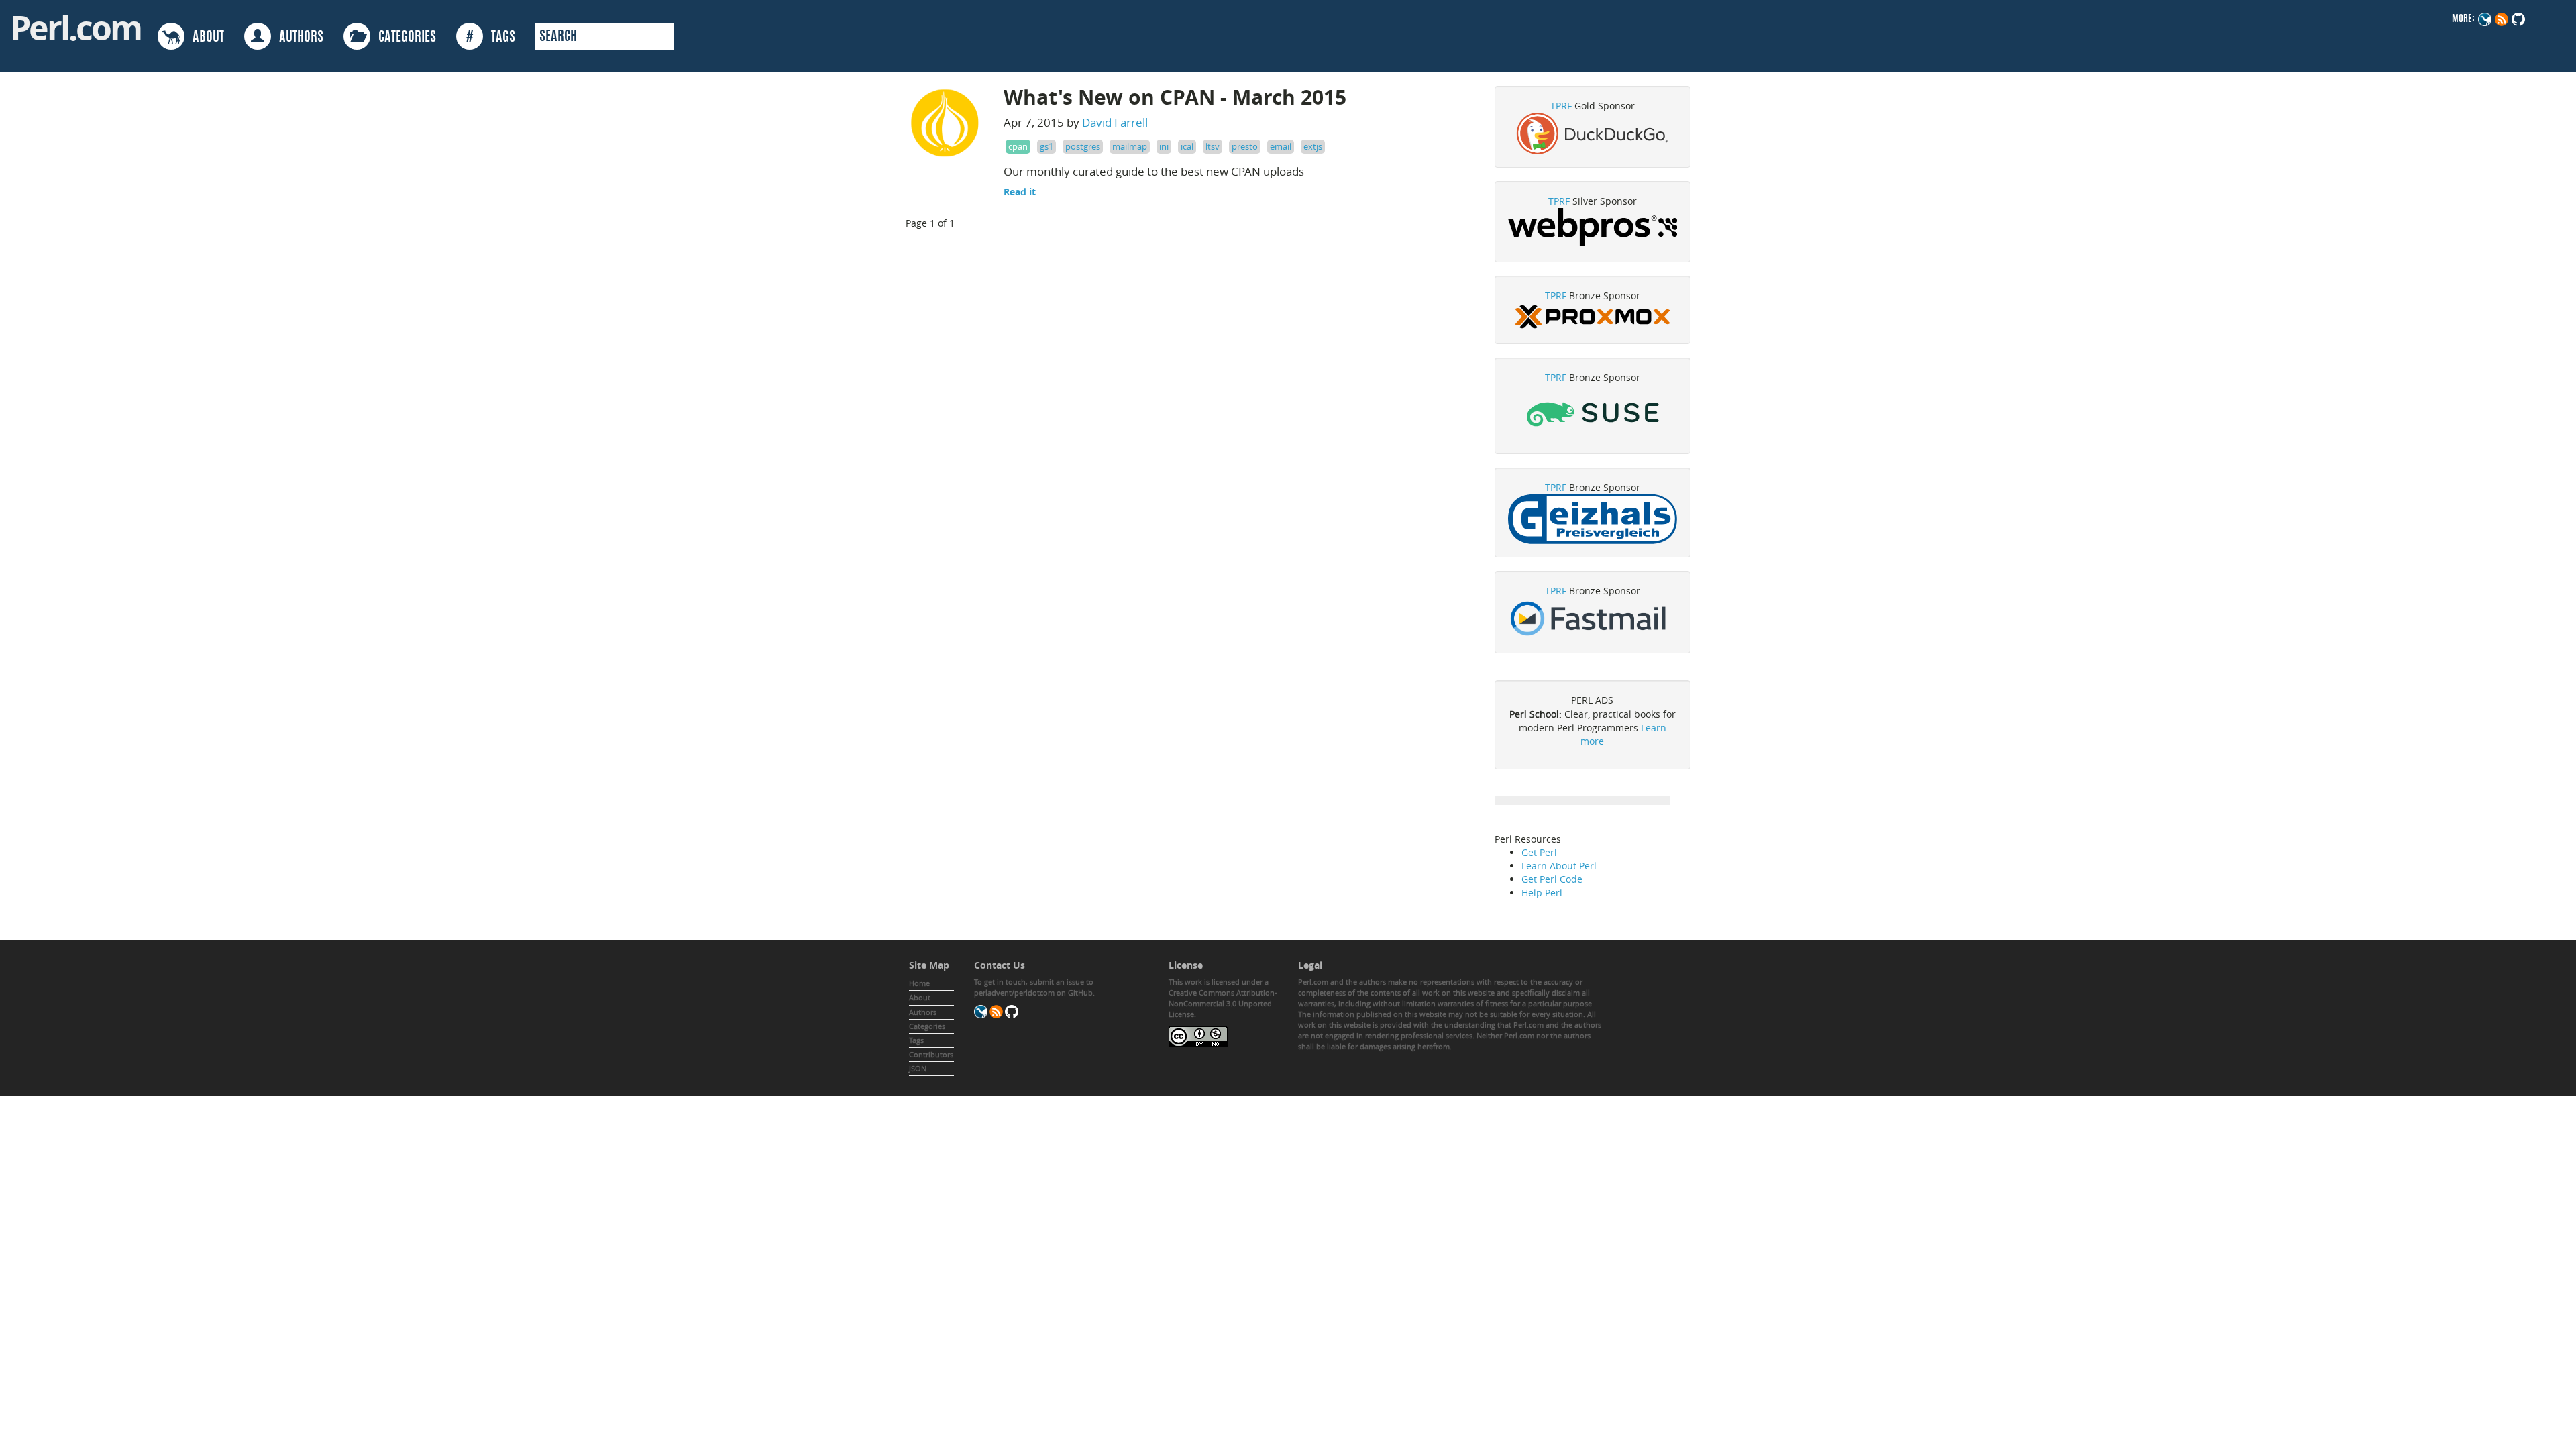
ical (1187, 146)
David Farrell (1115, 122)
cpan (1018, 146)
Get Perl (1539, 852)
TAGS (491, 38)
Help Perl (1542, 893)
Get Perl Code (1552, 879)
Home (919, 983)
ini (1164, 146)
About (920, 997)
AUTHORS (297, 38)
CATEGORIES (403, 38)
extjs (1313, 146)
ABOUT (204, 38)
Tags (916, 1040)
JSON (918, 1068)
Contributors (931, 1054)
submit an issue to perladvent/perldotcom (1034, 987)
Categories (927, 1026)
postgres (1083, 146)
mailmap (1130, 146)
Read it (1020, 192)
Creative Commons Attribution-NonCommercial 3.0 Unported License (1223, 1003)
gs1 (1046, 146)
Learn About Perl (1559, 866)
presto (1245, 146)
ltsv (1213, 146)
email (1281, 146)
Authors (923, 1012)
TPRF (1561, 106)
